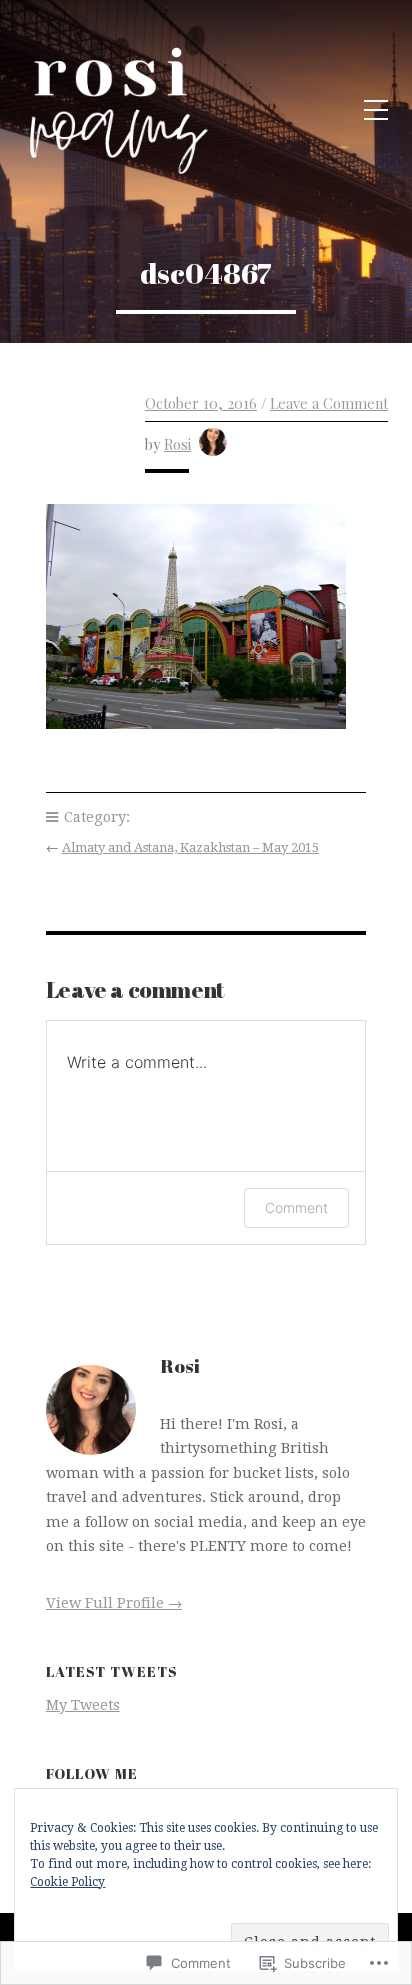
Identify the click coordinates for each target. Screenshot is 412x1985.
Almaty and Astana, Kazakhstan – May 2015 (190, 847)
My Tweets (83, 1705)
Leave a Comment (329, 403)
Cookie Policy (67, 1882)
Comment (296, 1207)
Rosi (177, 444)
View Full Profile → (114, 1603)
